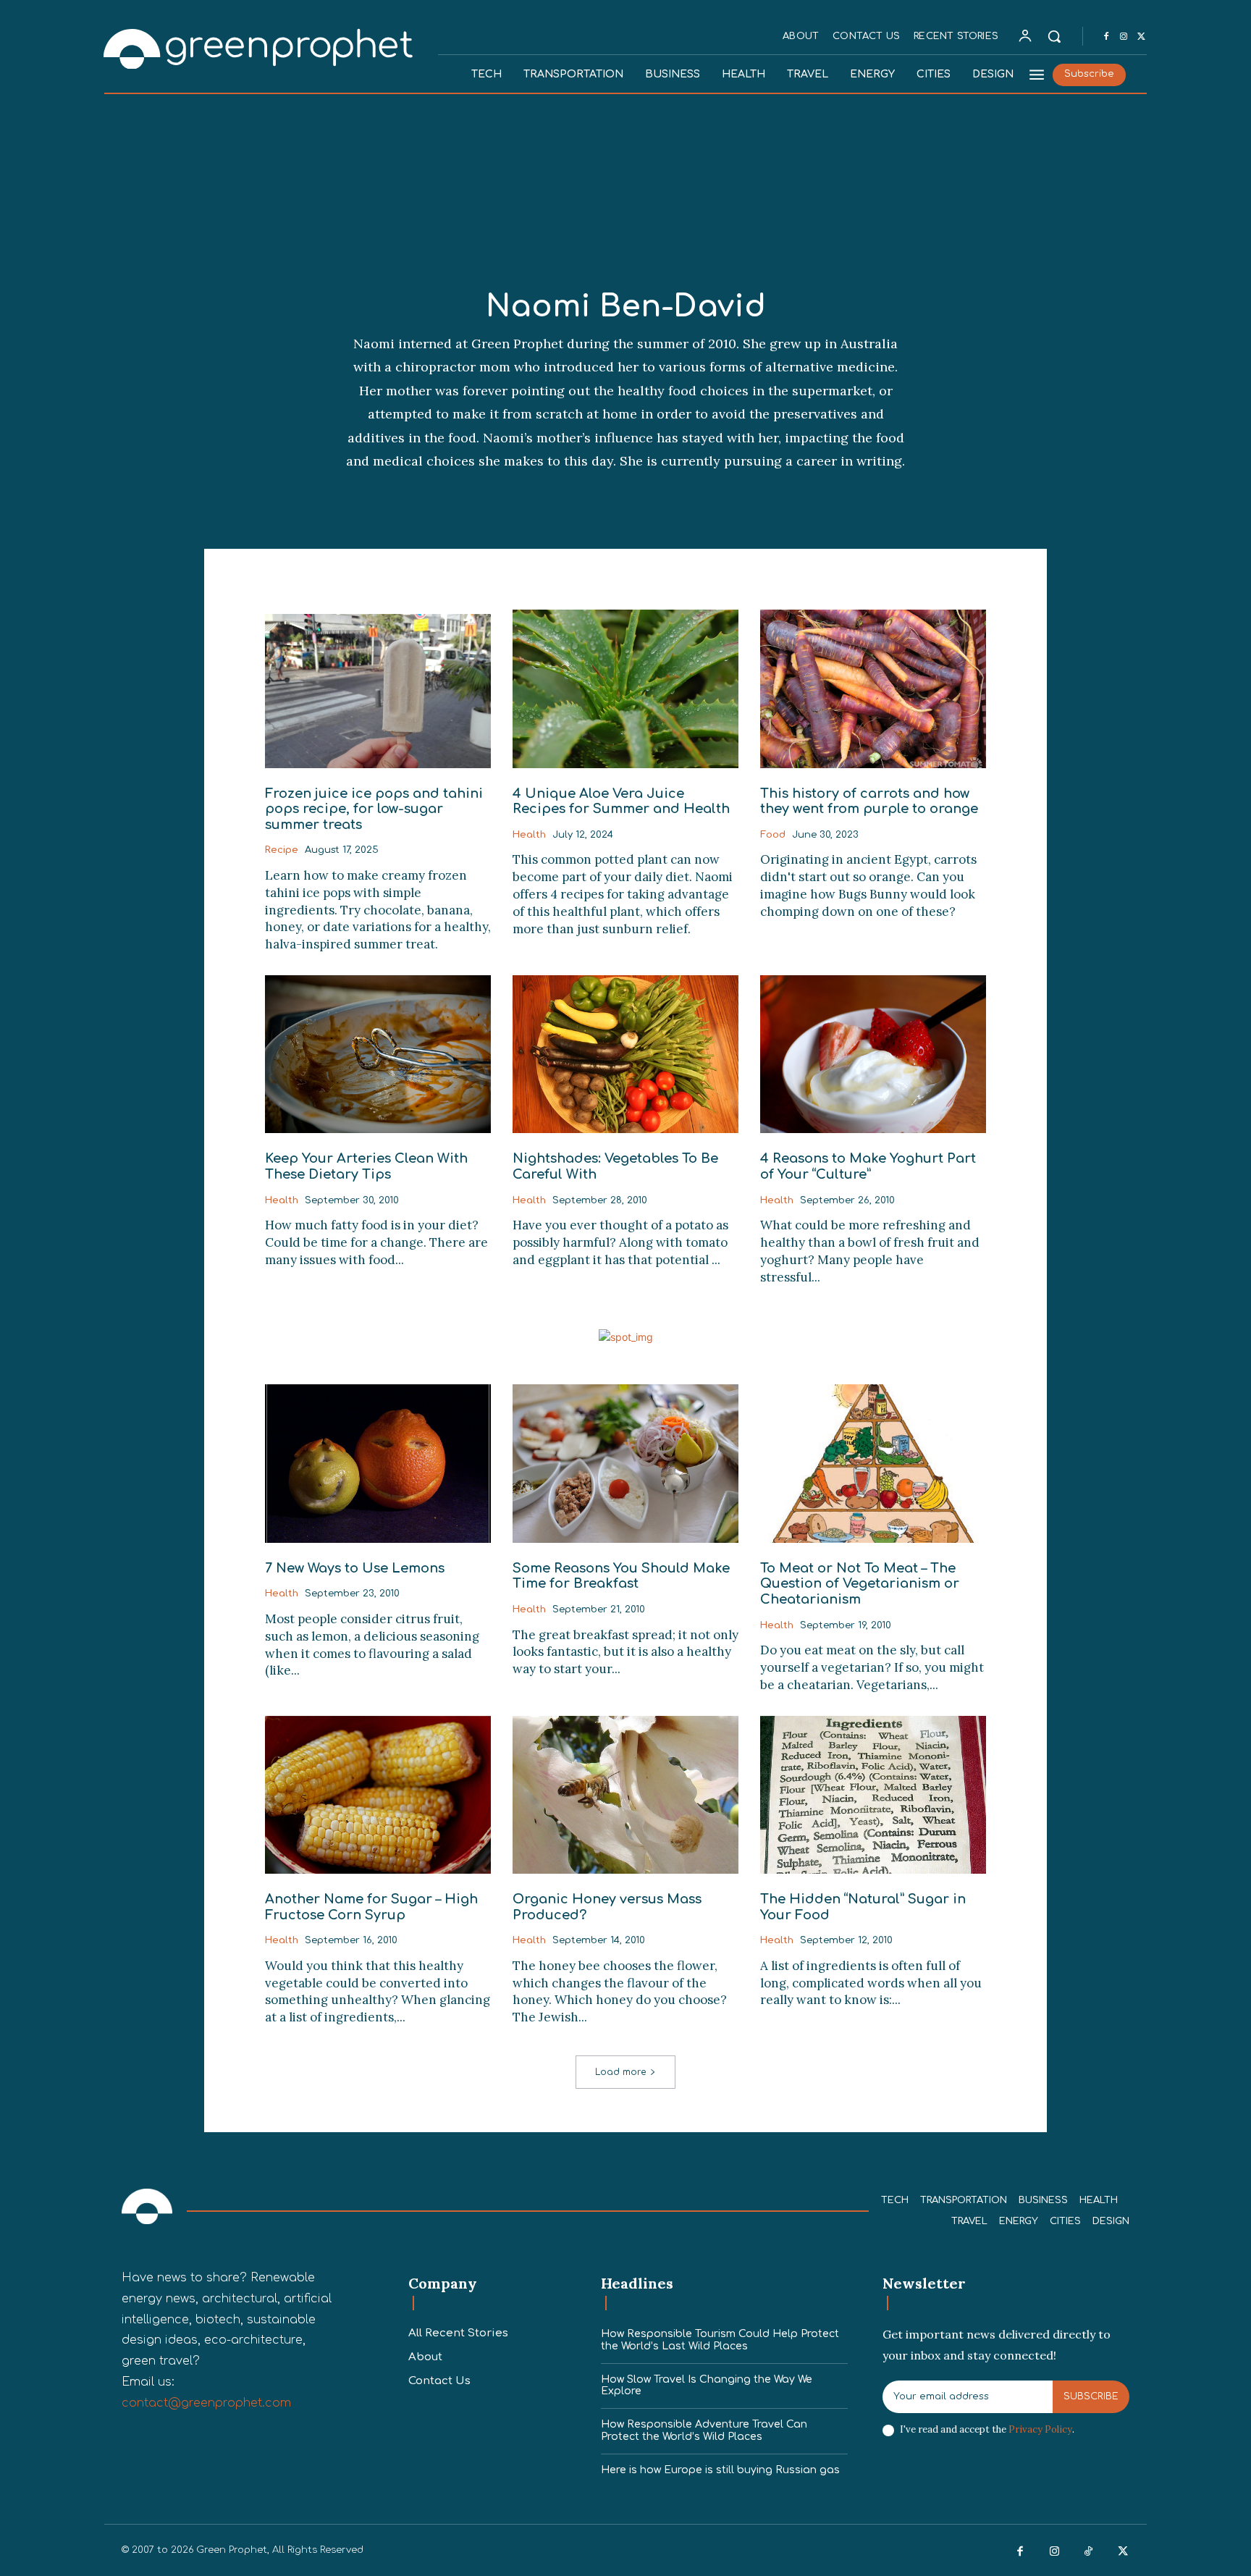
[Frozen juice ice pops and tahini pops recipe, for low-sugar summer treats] (378, 689)
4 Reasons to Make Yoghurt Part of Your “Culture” (868, 1166)
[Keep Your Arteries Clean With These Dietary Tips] (378, 1054)
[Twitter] (1141, 37)
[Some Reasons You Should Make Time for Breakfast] (625, 1463)
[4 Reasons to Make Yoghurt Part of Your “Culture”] (873, 1054)
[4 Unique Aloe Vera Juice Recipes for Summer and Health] (625, 689)
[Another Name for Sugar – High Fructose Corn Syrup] (378, 1795)
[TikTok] (1089, 2552)
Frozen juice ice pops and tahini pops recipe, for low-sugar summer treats (374, 809)
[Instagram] (1124, 37)
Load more (620, 2072)
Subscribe (1091, 2396)
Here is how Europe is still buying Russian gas (720, 2470)
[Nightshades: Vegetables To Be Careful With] (625, 1054)
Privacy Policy (1040, 2429)
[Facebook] (1106, 37)
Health (529, 835)
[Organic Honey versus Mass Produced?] (625, 1795)
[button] (1054, 36)
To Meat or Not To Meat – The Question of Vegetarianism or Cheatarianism (860, 1584)
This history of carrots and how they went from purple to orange (869, 801)
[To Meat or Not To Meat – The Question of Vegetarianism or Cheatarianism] (873, 1463)
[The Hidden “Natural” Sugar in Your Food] (873, 1795)
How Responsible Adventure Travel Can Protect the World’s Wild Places (704, 2430)
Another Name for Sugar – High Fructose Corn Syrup (371, 1907)
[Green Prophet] (259, 47)
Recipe (282, 850)
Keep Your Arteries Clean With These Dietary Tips (366, 1166)
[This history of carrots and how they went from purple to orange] (873, 689)
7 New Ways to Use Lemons (355, 1568)
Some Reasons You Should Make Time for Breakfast (621, 1576)
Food (773, 835)
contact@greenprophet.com (206, 2403)
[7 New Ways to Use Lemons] (378, 1463)
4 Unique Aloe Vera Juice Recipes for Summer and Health (621, 801)
